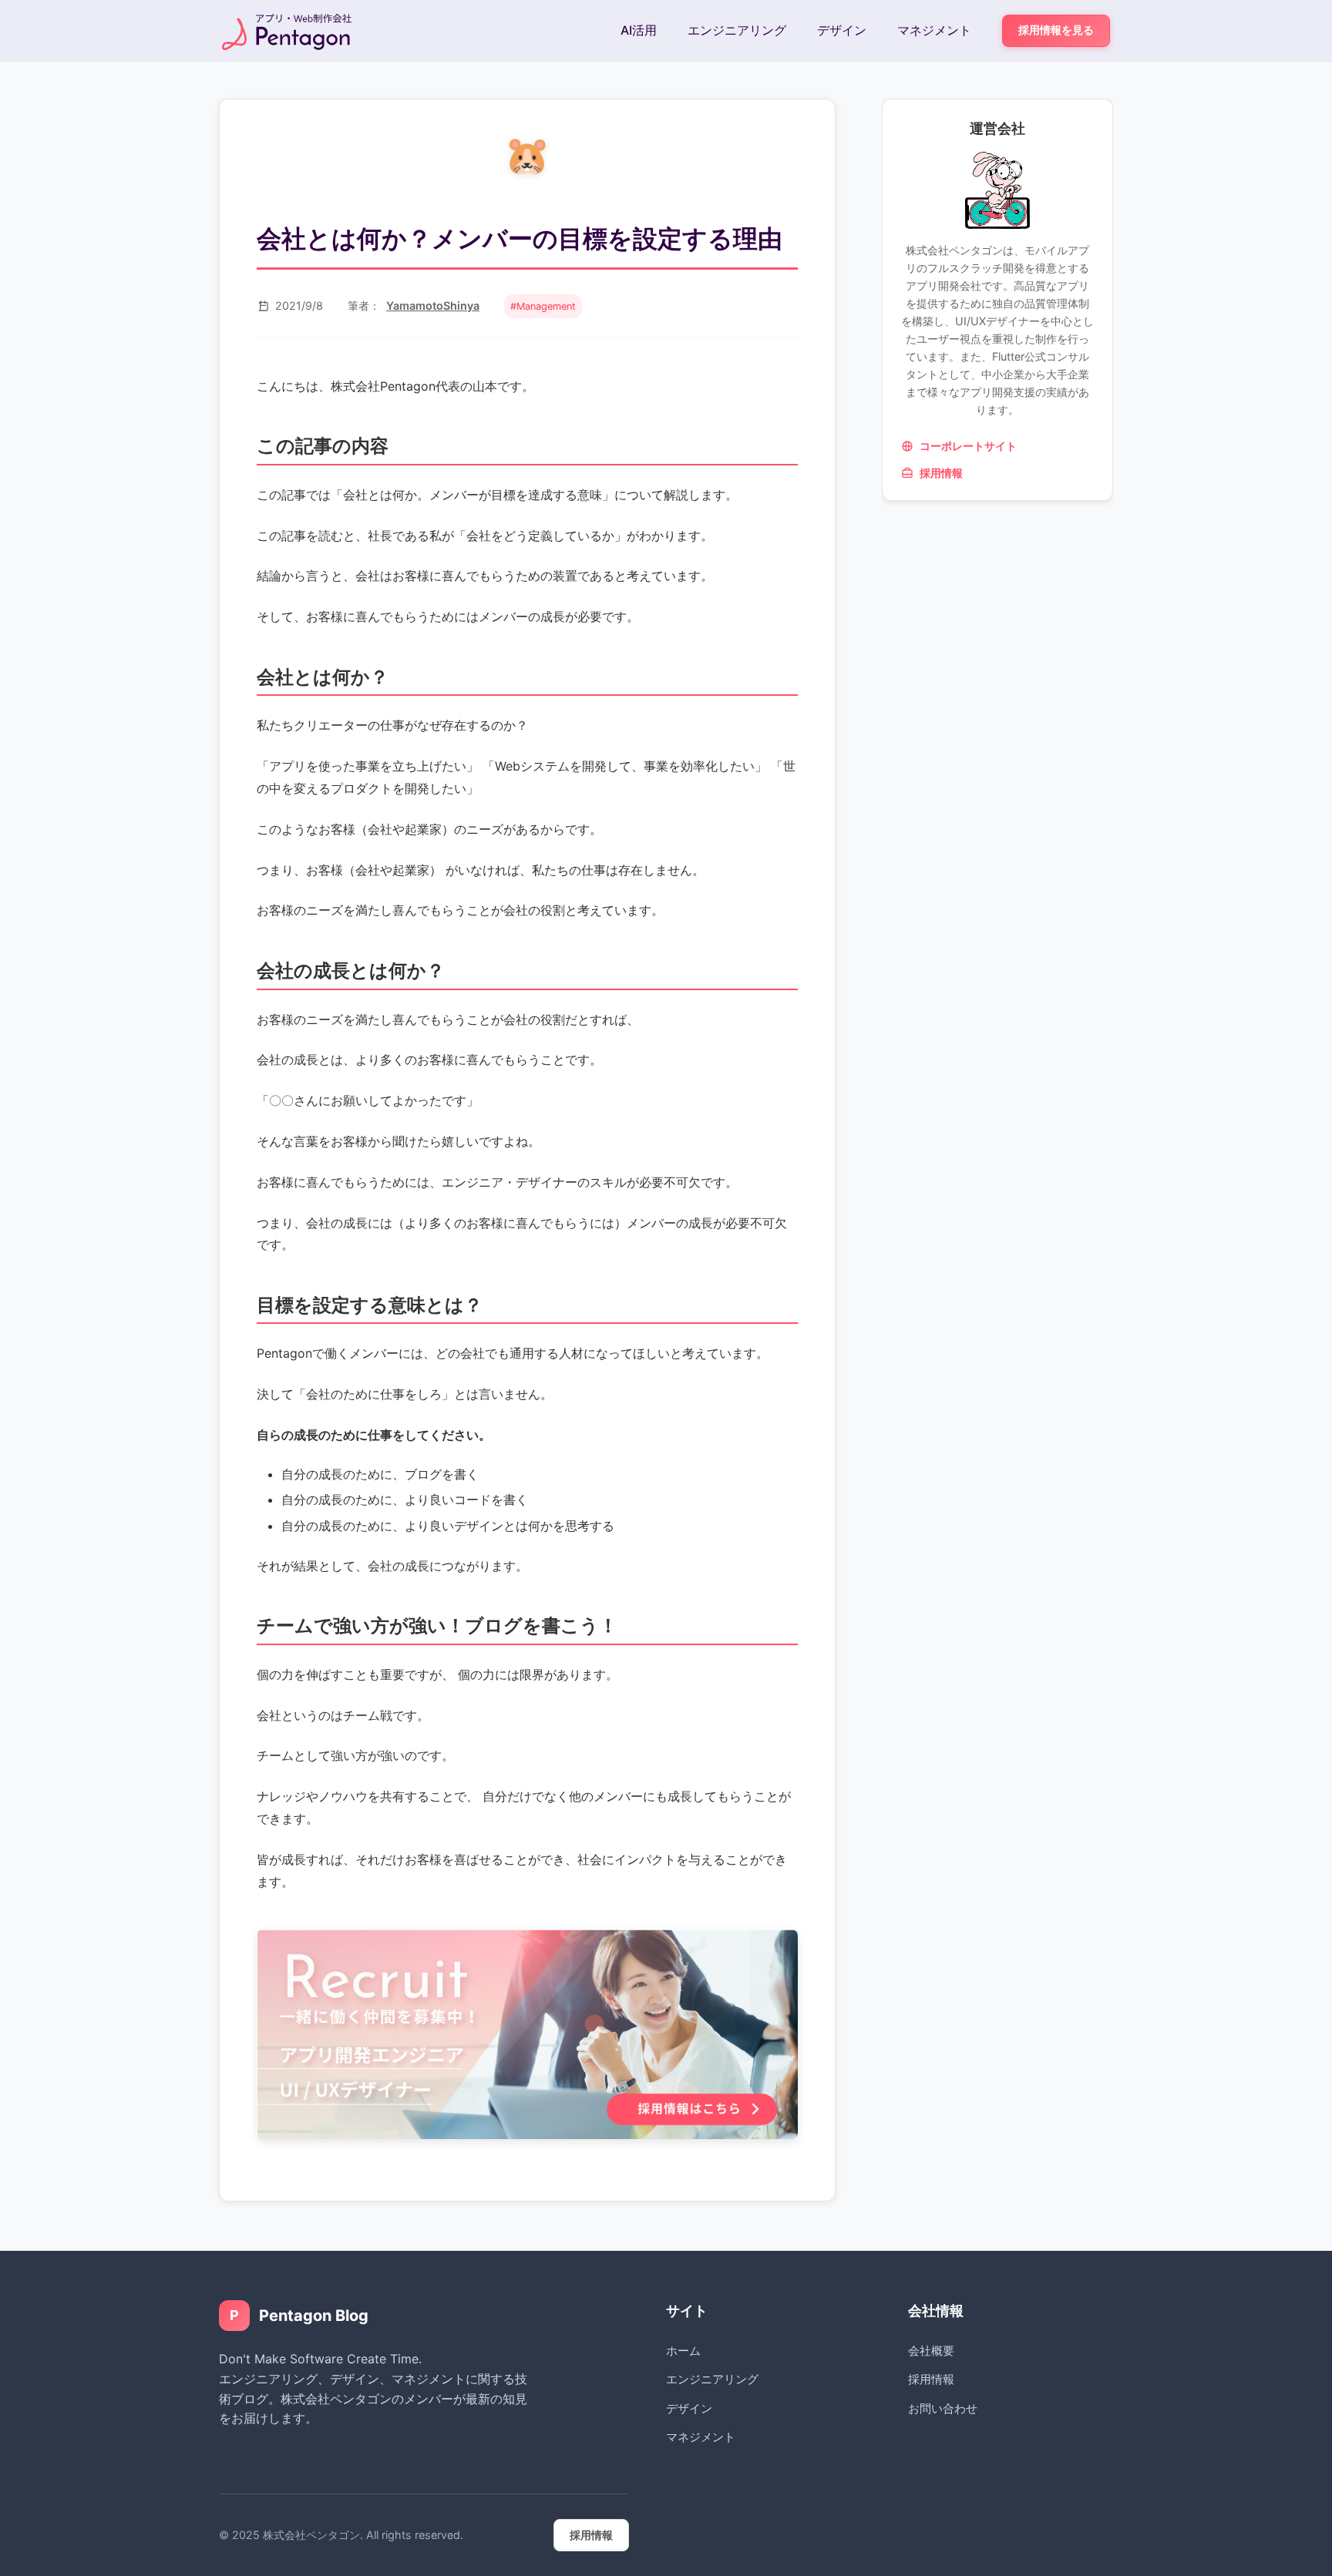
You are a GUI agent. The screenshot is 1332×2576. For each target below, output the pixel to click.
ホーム (683, 2351)
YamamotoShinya (433, 306)
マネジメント (934, 30)
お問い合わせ (943, 2408)
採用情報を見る (1056, 30)
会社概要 (931, 2351)
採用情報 (941, 474)
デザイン (842, 30)
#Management (543, 306)
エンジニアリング (737, 30)
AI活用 (639, 30)
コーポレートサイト (968, 447)
